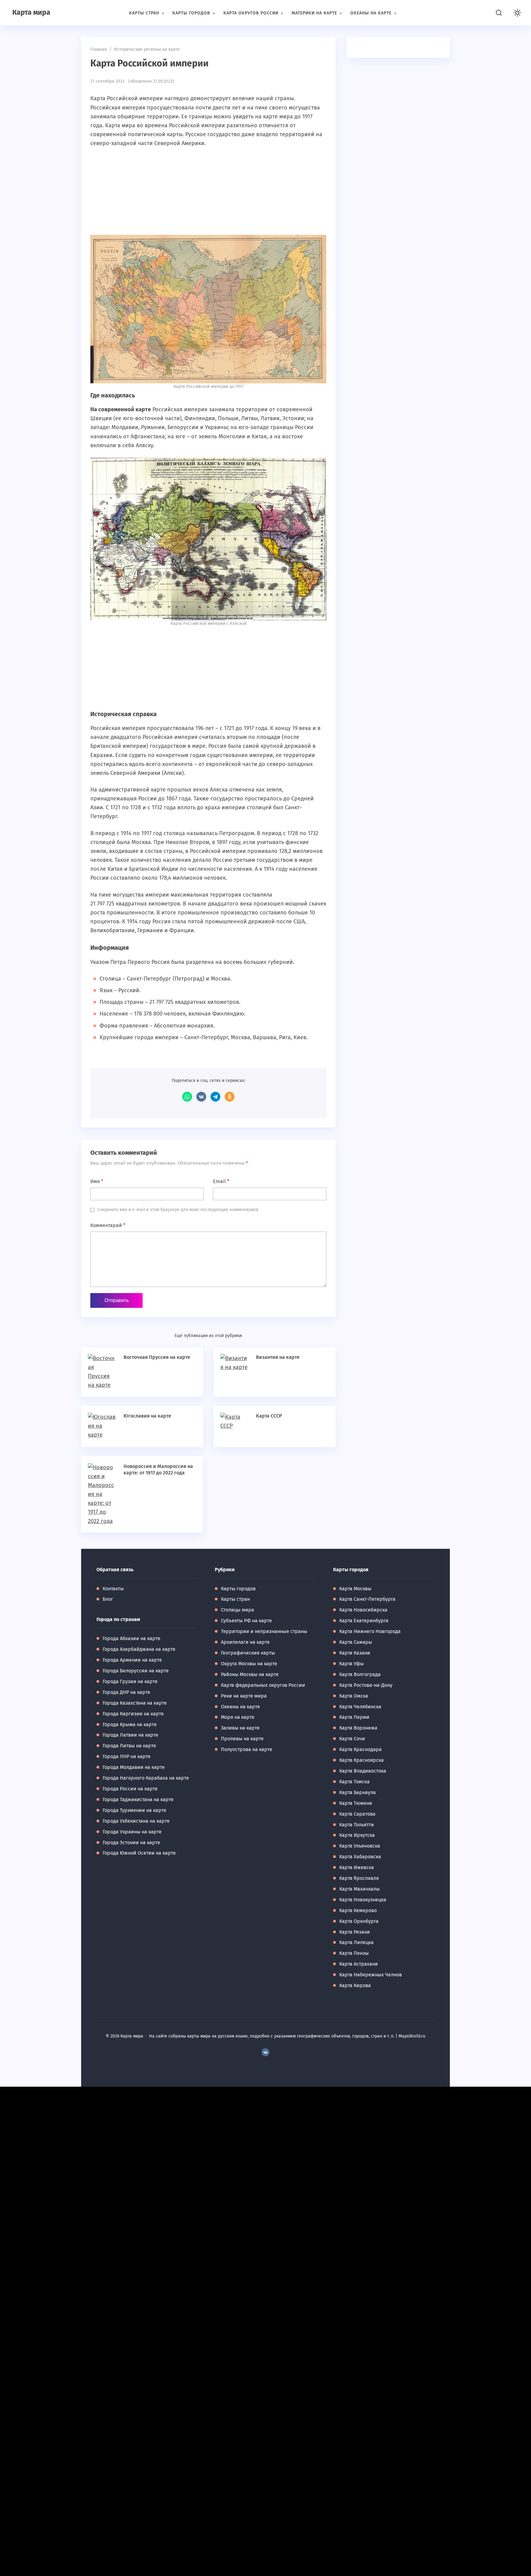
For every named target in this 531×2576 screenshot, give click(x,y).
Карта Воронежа (358, 1728)
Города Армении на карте (132, 1660)
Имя (97, 1181)
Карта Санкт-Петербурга (367, 1599)
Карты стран (235, 1599)
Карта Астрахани (359, 1964)
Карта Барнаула (358, 1792)
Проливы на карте (242, 1739)
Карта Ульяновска (360, 1846)
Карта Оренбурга (359, 1921)
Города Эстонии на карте (131, 1842)
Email (221, 1181)
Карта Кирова (355, 1985)
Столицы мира (238, 1610)
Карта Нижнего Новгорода (370, 1631)
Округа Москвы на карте (249, 1664)
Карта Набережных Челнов (371, 1975)
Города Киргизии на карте (133, 1714)
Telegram (215, 1097)
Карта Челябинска (360, 1707)
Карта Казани (355, 1653)
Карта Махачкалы (360, 1889)
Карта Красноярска (362, 1760)
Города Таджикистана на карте (138, 1799)
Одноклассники (230, 1097)
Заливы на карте (240, 1728)
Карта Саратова (357, 1814)
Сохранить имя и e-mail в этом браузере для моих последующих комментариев (178, 1210)
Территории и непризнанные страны (264, 1631)
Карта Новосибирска (363, 1610)
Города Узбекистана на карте (136, 1821)
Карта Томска (354, 1782)
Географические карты (248, 1653)
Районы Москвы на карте (250, 1674)
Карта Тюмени (356, 1803)
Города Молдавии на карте (134, 1767)
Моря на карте (238, 1717)
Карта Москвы (355, 1589)
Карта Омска (354, 1696)
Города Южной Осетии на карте (139, 1853)
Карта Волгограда (360, 1674)
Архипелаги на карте (245, 1642)
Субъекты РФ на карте (246, 1621)
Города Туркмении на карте (134, 1810)
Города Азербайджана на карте (139, 1649)
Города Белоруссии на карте (136, 1671)
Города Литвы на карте (129, 1746)
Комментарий (108, 1225)
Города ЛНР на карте (127, 1756)
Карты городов (238, 1589)
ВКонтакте (201, 1097)
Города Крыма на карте (130, 1724)
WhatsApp (187, 1097)
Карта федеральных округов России (263, 1685)
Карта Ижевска (357, 1867)
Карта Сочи (352, 1739)
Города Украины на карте (132, 1832)
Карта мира (31, 12)
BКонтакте (265, 2052)
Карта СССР (269, 1416)
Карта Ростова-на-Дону (366, 1685)
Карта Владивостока (363, 1771)
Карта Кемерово (358, 1910)
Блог (108, 1599)
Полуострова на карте (247, 1749)
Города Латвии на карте (130, 1735)
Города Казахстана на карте (135, 1703)
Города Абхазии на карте (132, 1638)
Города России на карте (130, 1789)
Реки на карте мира (244, 1696)
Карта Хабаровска (360, 1857)
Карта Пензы (354, 1953)
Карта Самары (356, 1642)
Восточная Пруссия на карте (157, 1357)
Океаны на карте (240, 1707)
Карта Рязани (355, 1932)
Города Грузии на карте (130, 1681)
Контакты (113, 1589)
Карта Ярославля (359, 1878)
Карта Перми (354, 1717)
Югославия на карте (147, 1416)
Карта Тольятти (357, 1825)
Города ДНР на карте (126, 1692)
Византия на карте (278, 1357)
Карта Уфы (352, 1664)
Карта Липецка (356, 1942)
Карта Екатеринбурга (364, 1621)
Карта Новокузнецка (363, 1900)
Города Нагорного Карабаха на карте (146, 1778)
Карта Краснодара (360, 1749)
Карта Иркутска (357, 1835)
